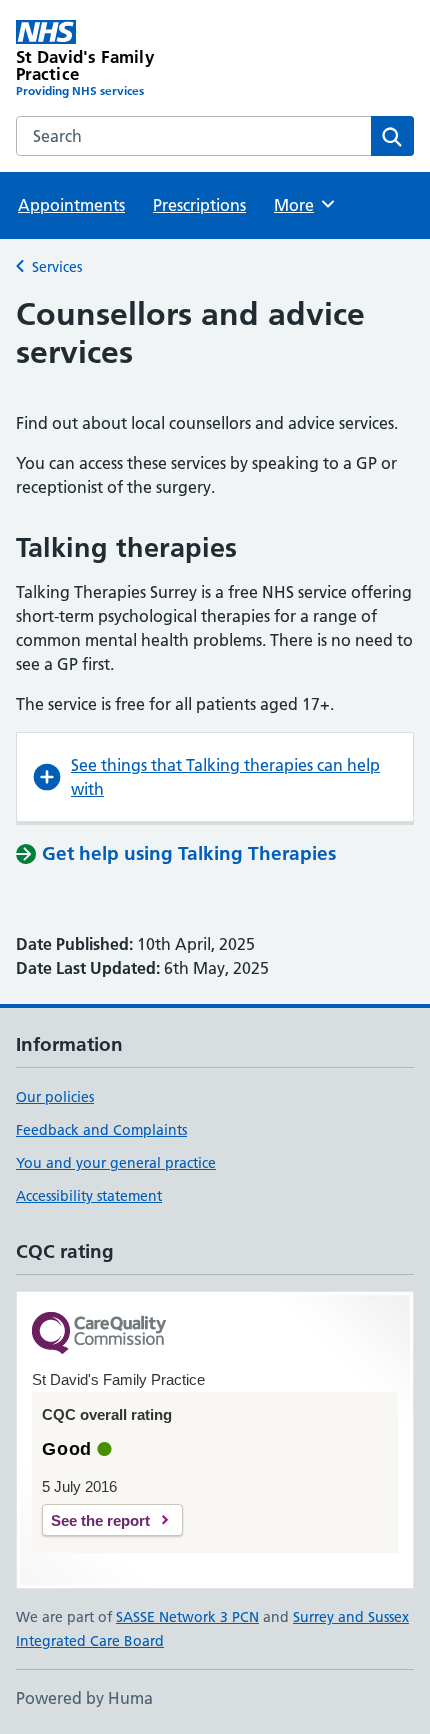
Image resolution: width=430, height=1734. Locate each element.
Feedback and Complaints (101, 1130)
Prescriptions (199, 205)
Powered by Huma (84, 1698)
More (303, 205)
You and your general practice (116, 1163)
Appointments (71, 205)
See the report (100, 1520)
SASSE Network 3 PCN (187, 1617)
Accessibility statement (89, 1196)
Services (57, 267)
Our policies (55, 1097)
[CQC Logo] (99, 1334)
